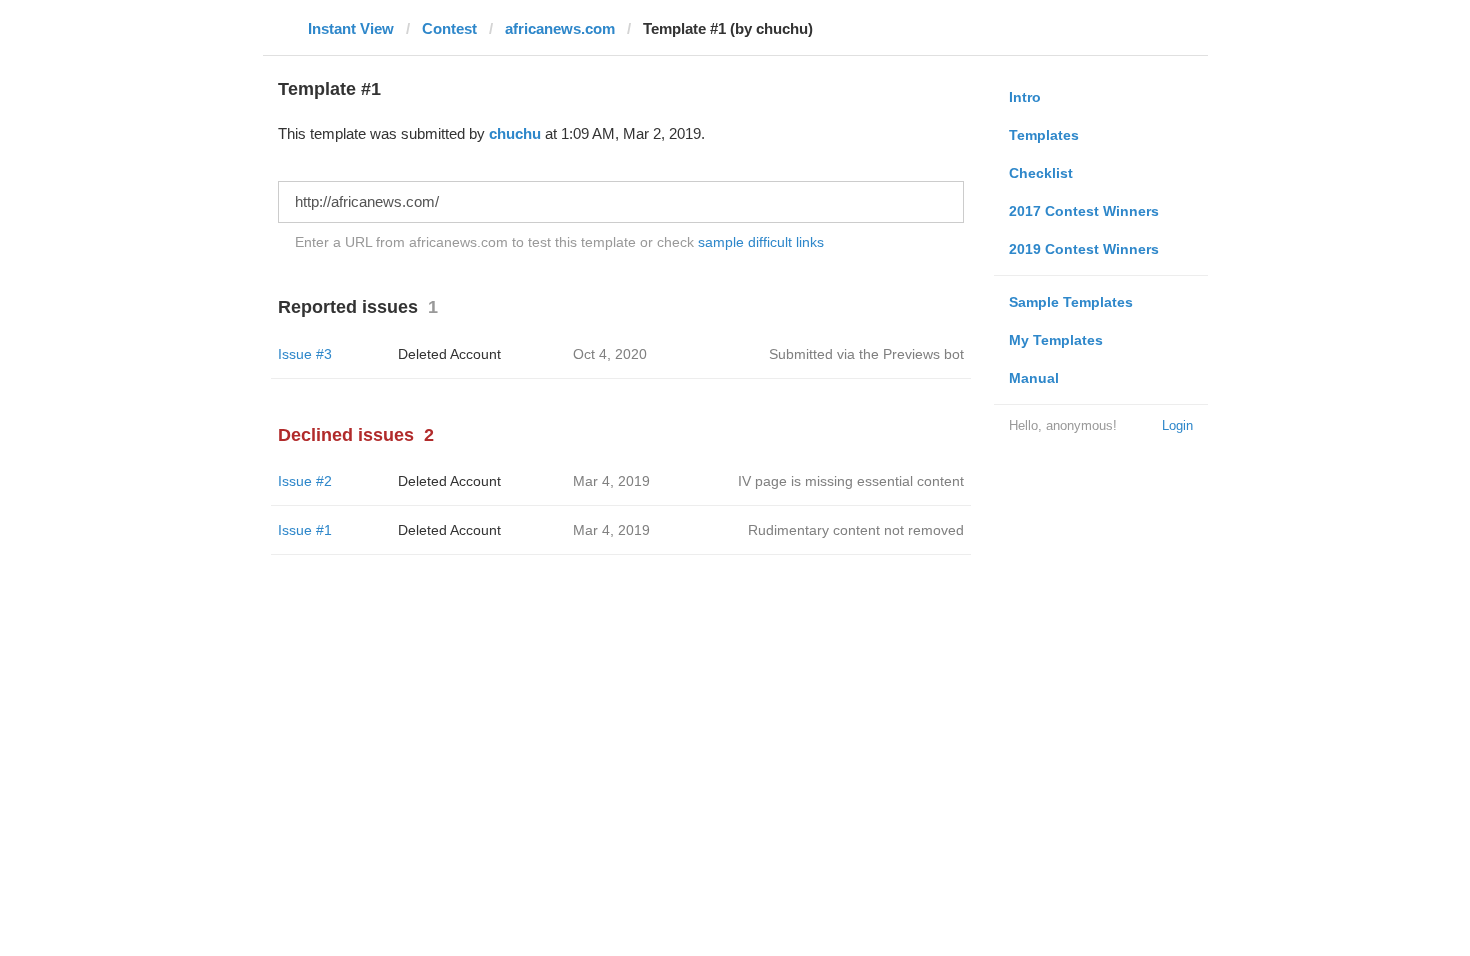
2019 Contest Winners (1084, 249)
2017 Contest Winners (1084, 211)
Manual (1034, 378)
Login (1177, 425)
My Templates (1056, 340)
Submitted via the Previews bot (866, 354)
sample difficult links (761, 242)
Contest (449, 28)
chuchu (515, 133)
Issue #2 (305, 481)
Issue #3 (305, 354)
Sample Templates (1071, 302)
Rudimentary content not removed (856, 530)
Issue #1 (305, 530)
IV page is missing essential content (851, 481)
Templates (1044, 135)
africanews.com (560, 28)
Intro (1025, 97)
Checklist (1041, 173)
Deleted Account (449, 354)
